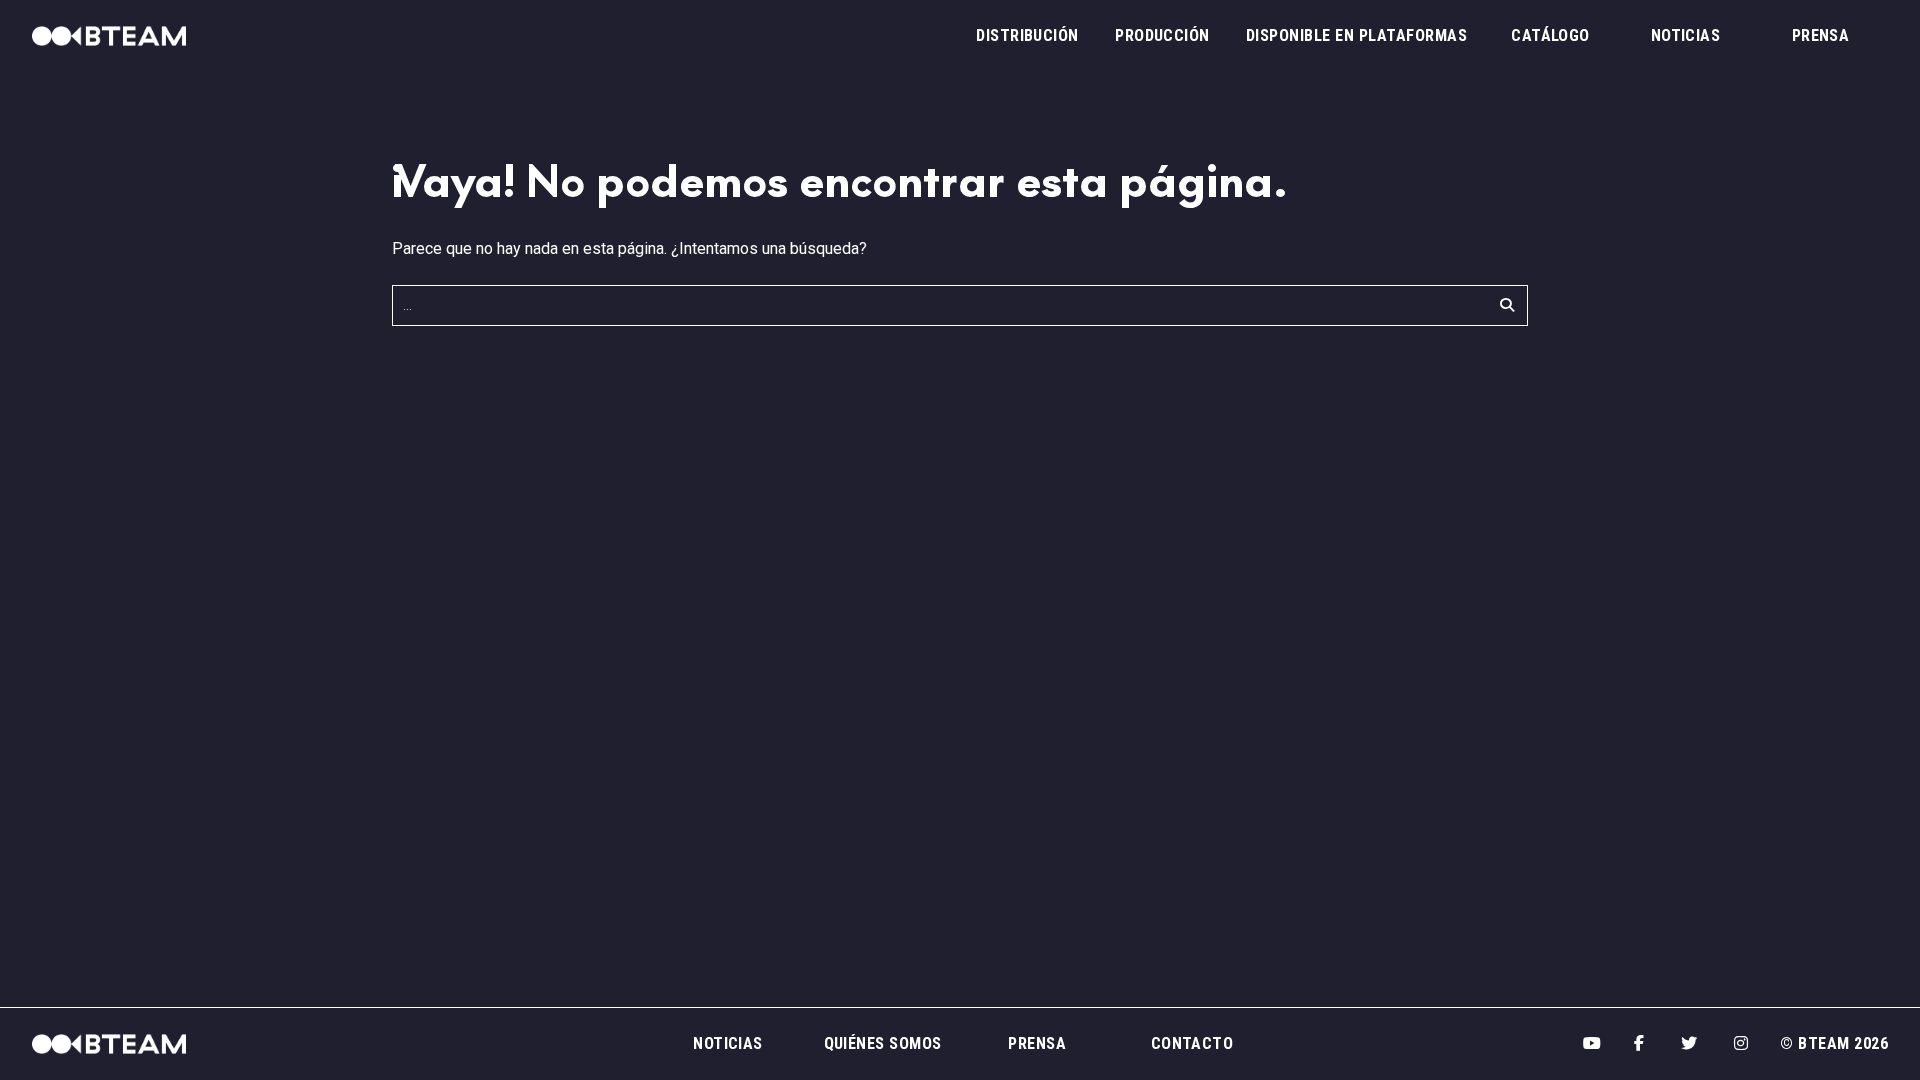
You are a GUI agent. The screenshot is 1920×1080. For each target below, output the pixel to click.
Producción (1162, 35)
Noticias (1686, 35)
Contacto (1192, 1043)
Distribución (1027, 35)
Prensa (1821, 35)
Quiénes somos (883, 1043)
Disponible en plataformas (1356, 35)
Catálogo (1550, 35)
